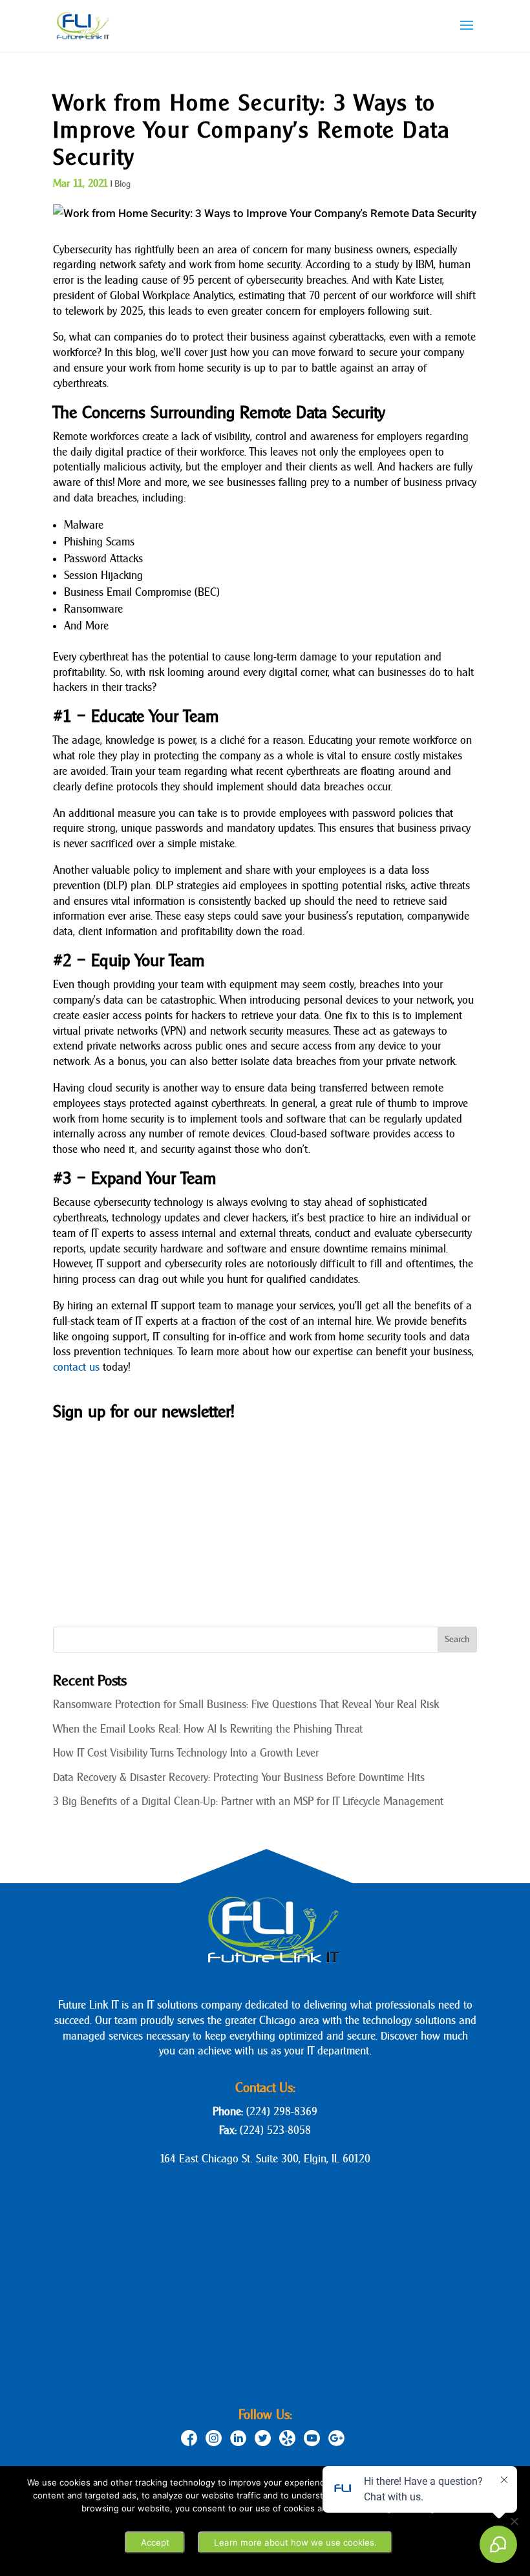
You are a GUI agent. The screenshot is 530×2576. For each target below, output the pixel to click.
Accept (155, 2542)
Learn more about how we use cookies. (295, 2542)
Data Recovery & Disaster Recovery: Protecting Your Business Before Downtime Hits (239, 1778)
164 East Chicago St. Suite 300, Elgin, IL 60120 (265, 2159)
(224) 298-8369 (282, 2112)
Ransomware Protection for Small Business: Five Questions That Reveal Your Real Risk (246, 1705)
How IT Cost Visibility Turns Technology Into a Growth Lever (186, 1753)
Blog (122, 184)
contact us (76, 1367)
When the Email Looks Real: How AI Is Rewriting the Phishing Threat (208, 1729)
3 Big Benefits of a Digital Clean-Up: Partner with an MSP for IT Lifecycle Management (248, 1801)
